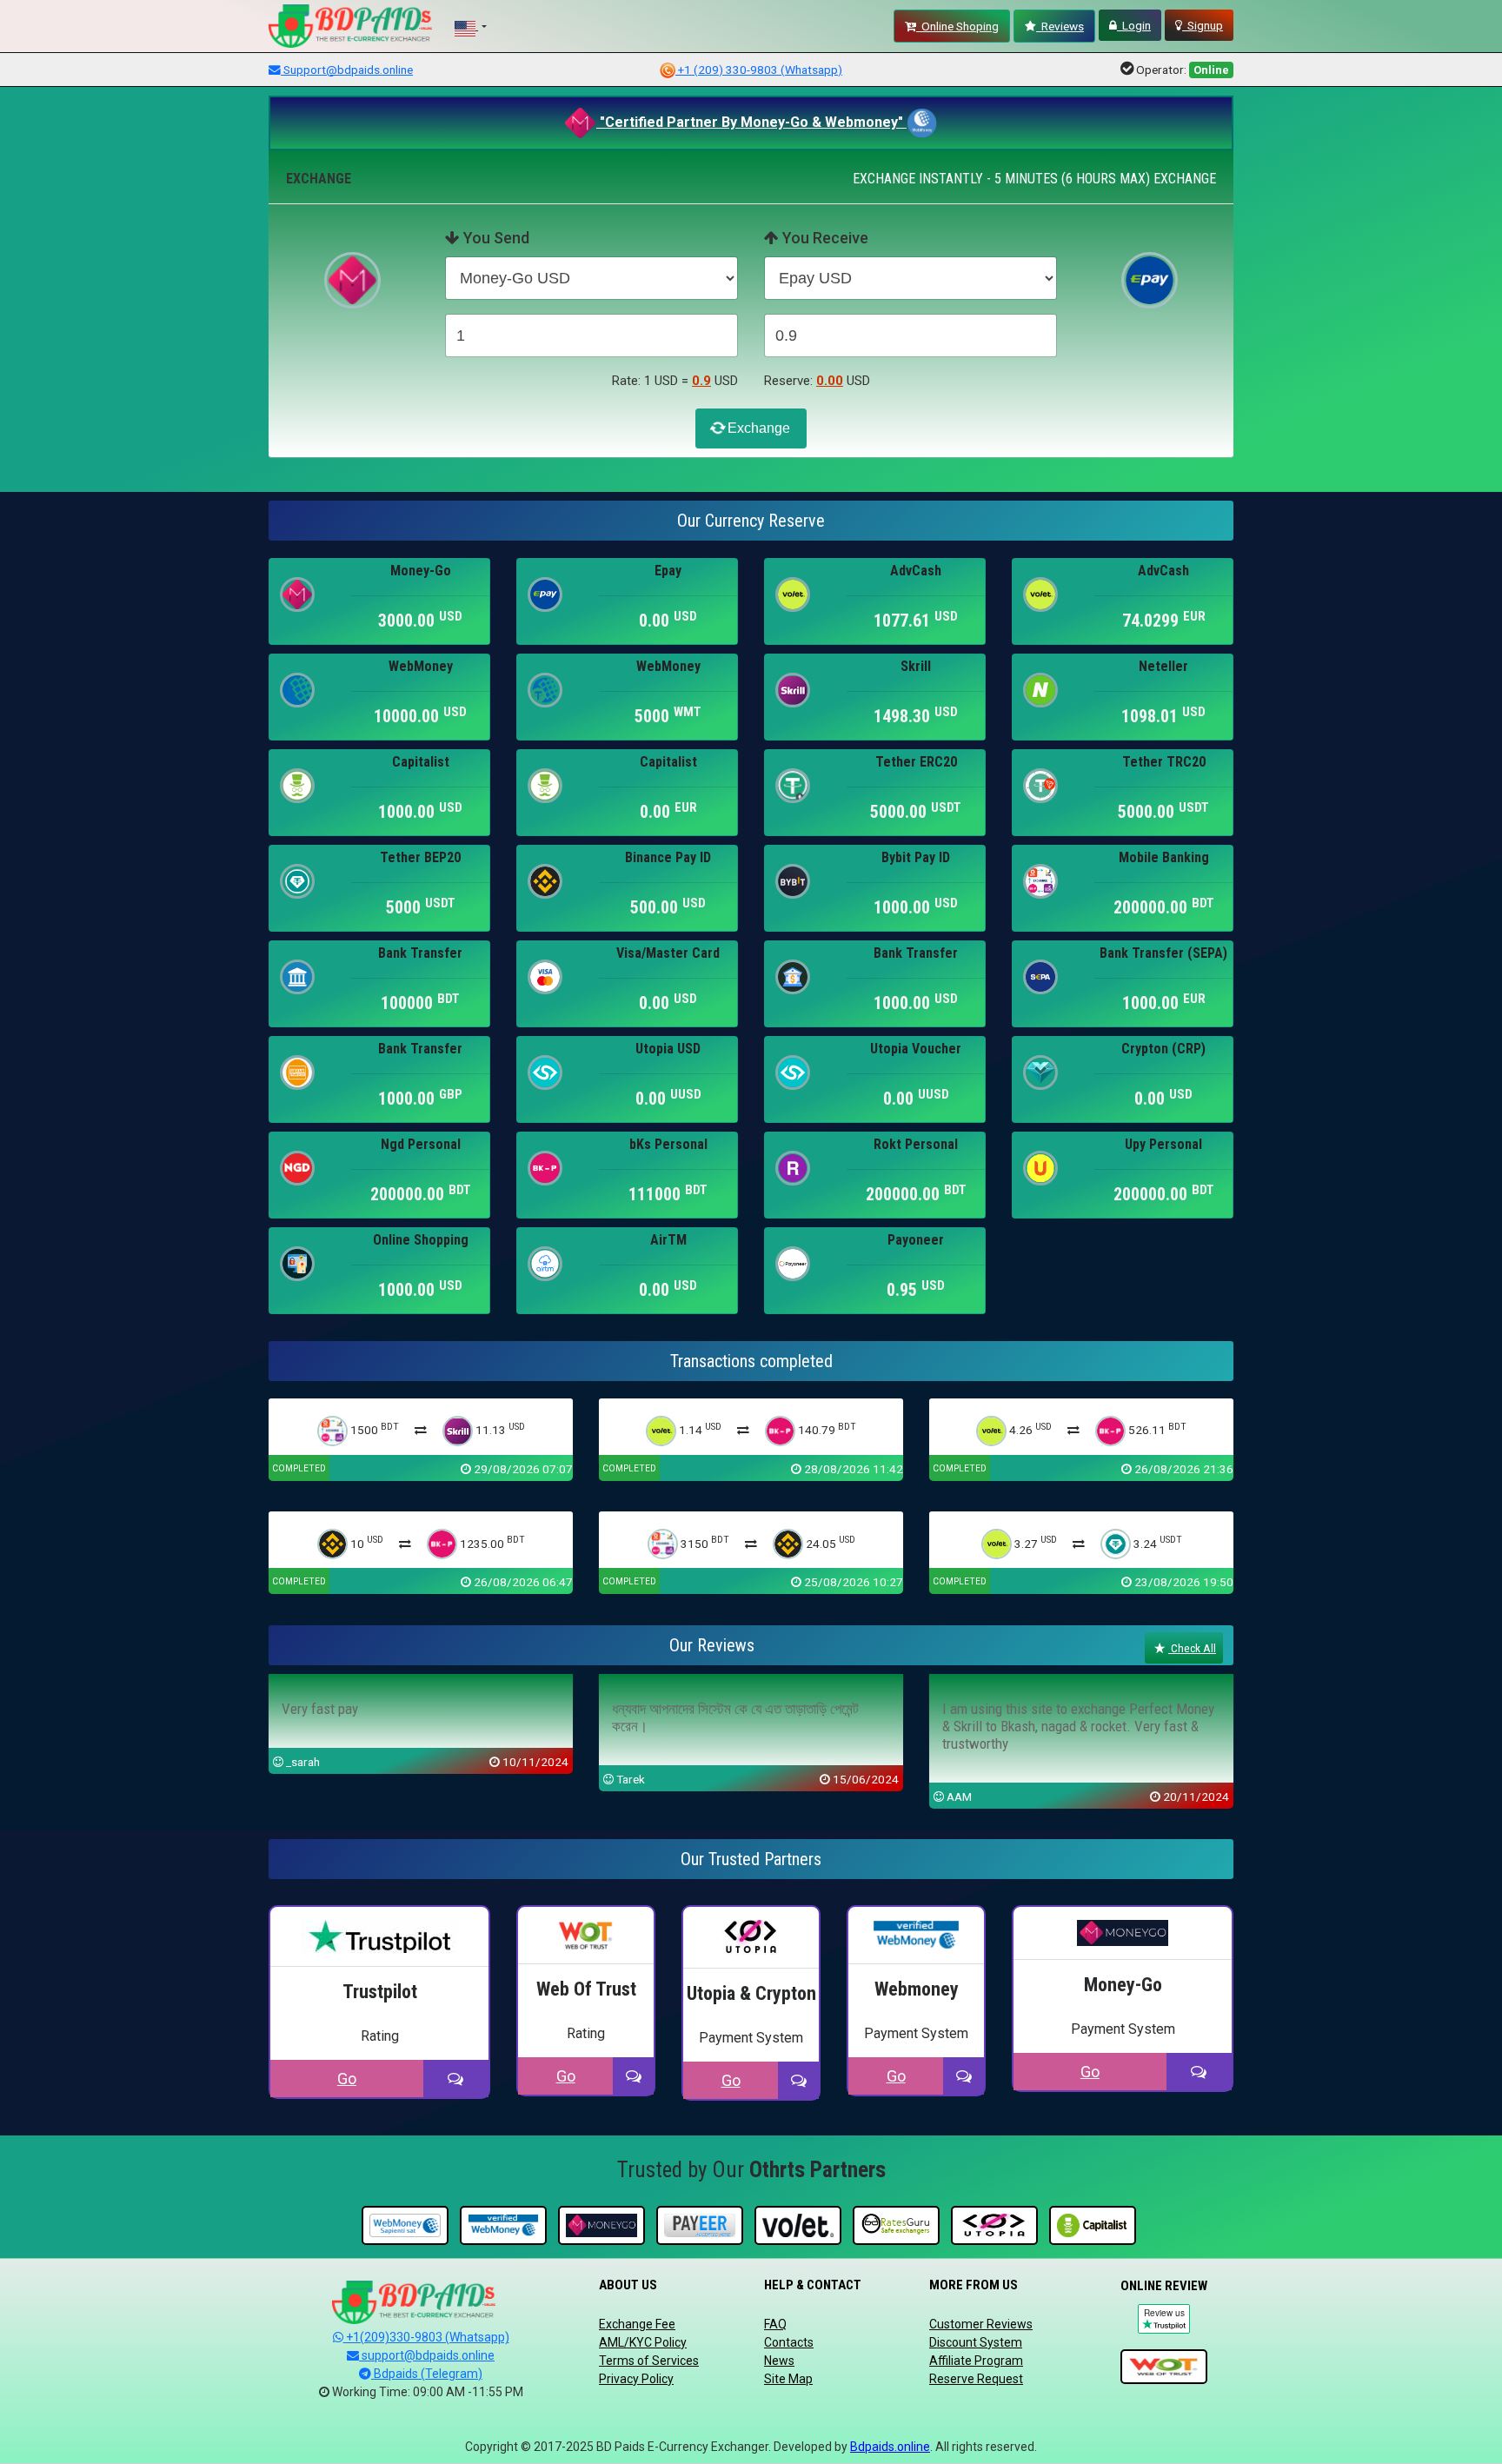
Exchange (757, 428)
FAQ (775, 2324)
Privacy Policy (636, 2379)
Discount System (976, 2342)
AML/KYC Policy (643, 2342)
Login (1134, 25)
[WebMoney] (405, 2226)
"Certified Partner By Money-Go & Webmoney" (751, 122)
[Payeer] (700, 2226)
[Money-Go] (601, 2226)
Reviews (1060, 26)
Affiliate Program (976, 2361)
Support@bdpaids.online (347, 70)
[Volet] (798, 2226)
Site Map (788, 2379)
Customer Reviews (981, 2324)
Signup (1203, 25)
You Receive (824, 238)
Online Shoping (957, 26)
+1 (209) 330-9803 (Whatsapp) (759, 70)
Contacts (789, 2342)
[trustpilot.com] (1164, 2368)
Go (347, 2079)
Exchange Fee (637, 2324)
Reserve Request (976, 2379)
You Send (495, 238)
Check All (1192, 1648)
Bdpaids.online (890, 2447)
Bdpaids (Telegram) (427, 2374)
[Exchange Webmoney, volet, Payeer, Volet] (896, 2226)
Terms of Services (649, 2361)
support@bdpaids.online (427, 2355)
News (779, 2361)
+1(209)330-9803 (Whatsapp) (426, 2337)
